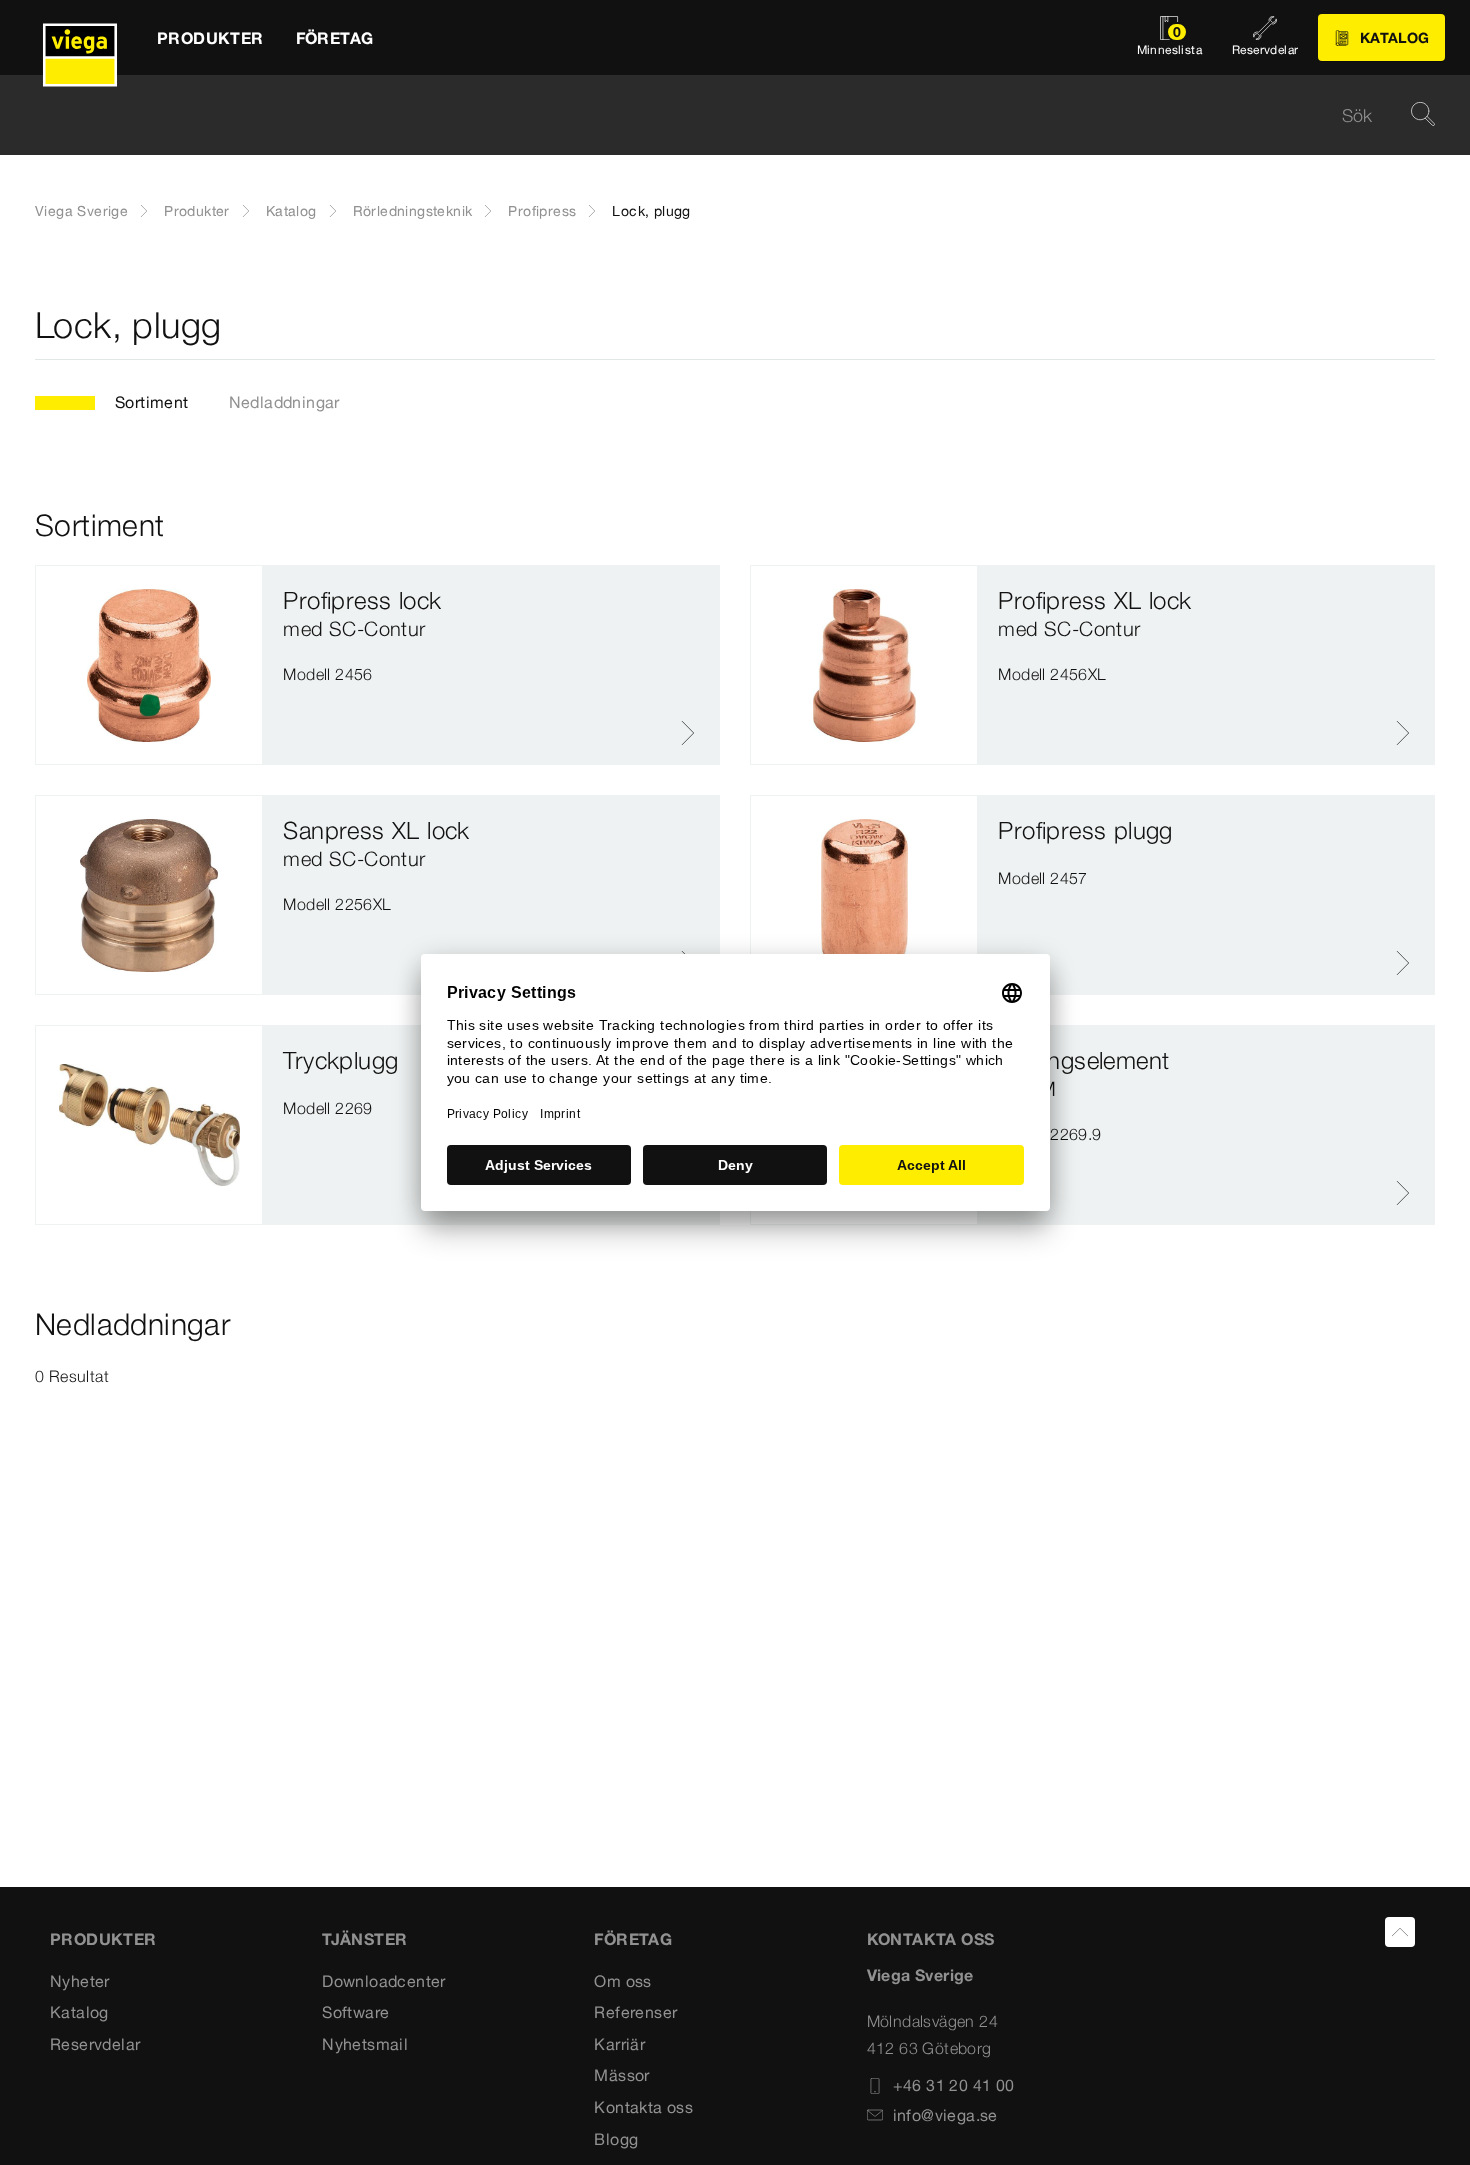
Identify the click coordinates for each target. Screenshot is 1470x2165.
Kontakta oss (643, 2107)
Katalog (291, 211)
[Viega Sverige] (80, 37)
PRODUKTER (103, 1939)
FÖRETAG (633, 1939)
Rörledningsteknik (413, 211)
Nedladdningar (284, 402)
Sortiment (152, 402)
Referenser (635, 2012)
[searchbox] (718, 115)
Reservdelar (95, 2044)
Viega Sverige (81, 211)
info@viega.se (945, 2115)
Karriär (619, 2044)
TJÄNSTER (364, 1939)
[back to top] (1400, 1932)
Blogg (616, 2139)
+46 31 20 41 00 (954, 2085)
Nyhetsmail (365, 2044)
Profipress (542, 211)
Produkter (197, 211)
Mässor (621, 2075)
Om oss (622, 1981)
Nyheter (80, 1981)
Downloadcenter (384, 1981)
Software (355, 2012)
